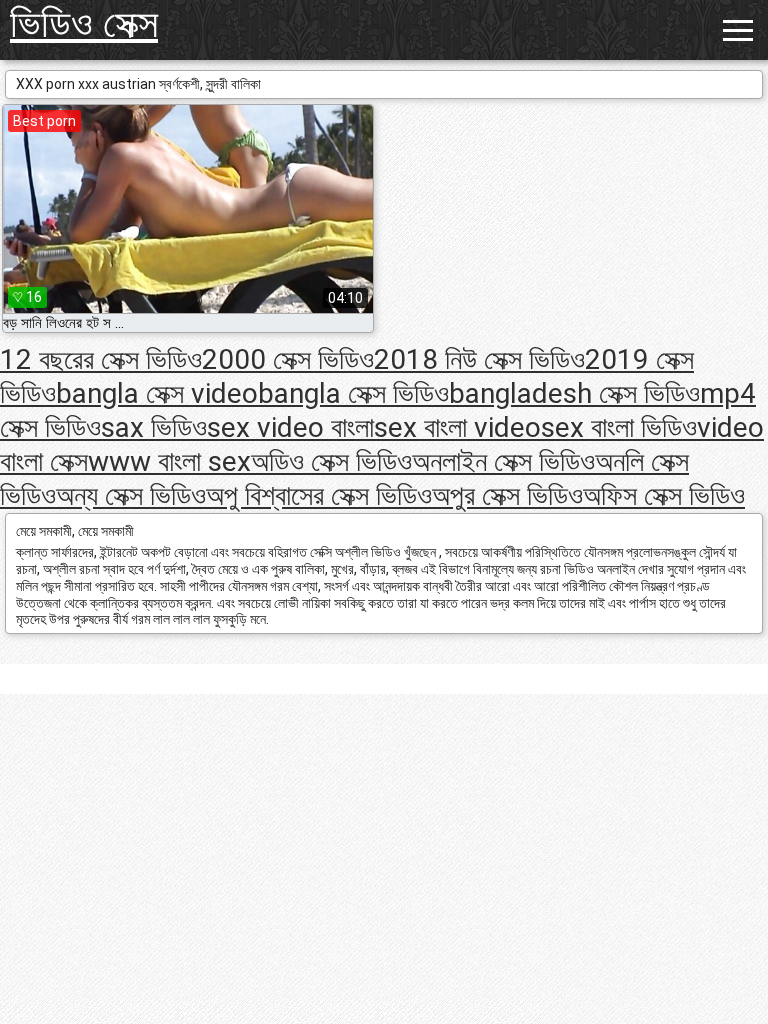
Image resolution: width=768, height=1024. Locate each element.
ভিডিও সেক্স (84, 23)
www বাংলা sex (169, 461)
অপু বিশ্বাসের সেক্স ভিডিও (319, 495)
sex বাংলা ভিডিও (619, 427)
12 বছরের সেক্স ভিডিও (101, 359)
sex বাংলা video (457, 427)
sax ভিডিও (154, 427)
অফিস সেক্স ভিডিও (664, 495)
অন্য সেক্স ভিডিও (131, 495)
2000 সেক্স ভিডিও (288, 359)
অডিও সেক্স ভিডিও (331, 461)
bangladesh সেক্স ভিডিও (574, 393)
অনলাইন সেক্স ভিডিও (503, 461)
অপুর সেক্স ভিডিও (507, 495)
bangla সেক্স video (157, 393)
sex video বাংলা (290, 427)
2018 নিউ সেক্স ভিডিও (479, 359)
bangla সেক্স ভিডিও (353, 393)
